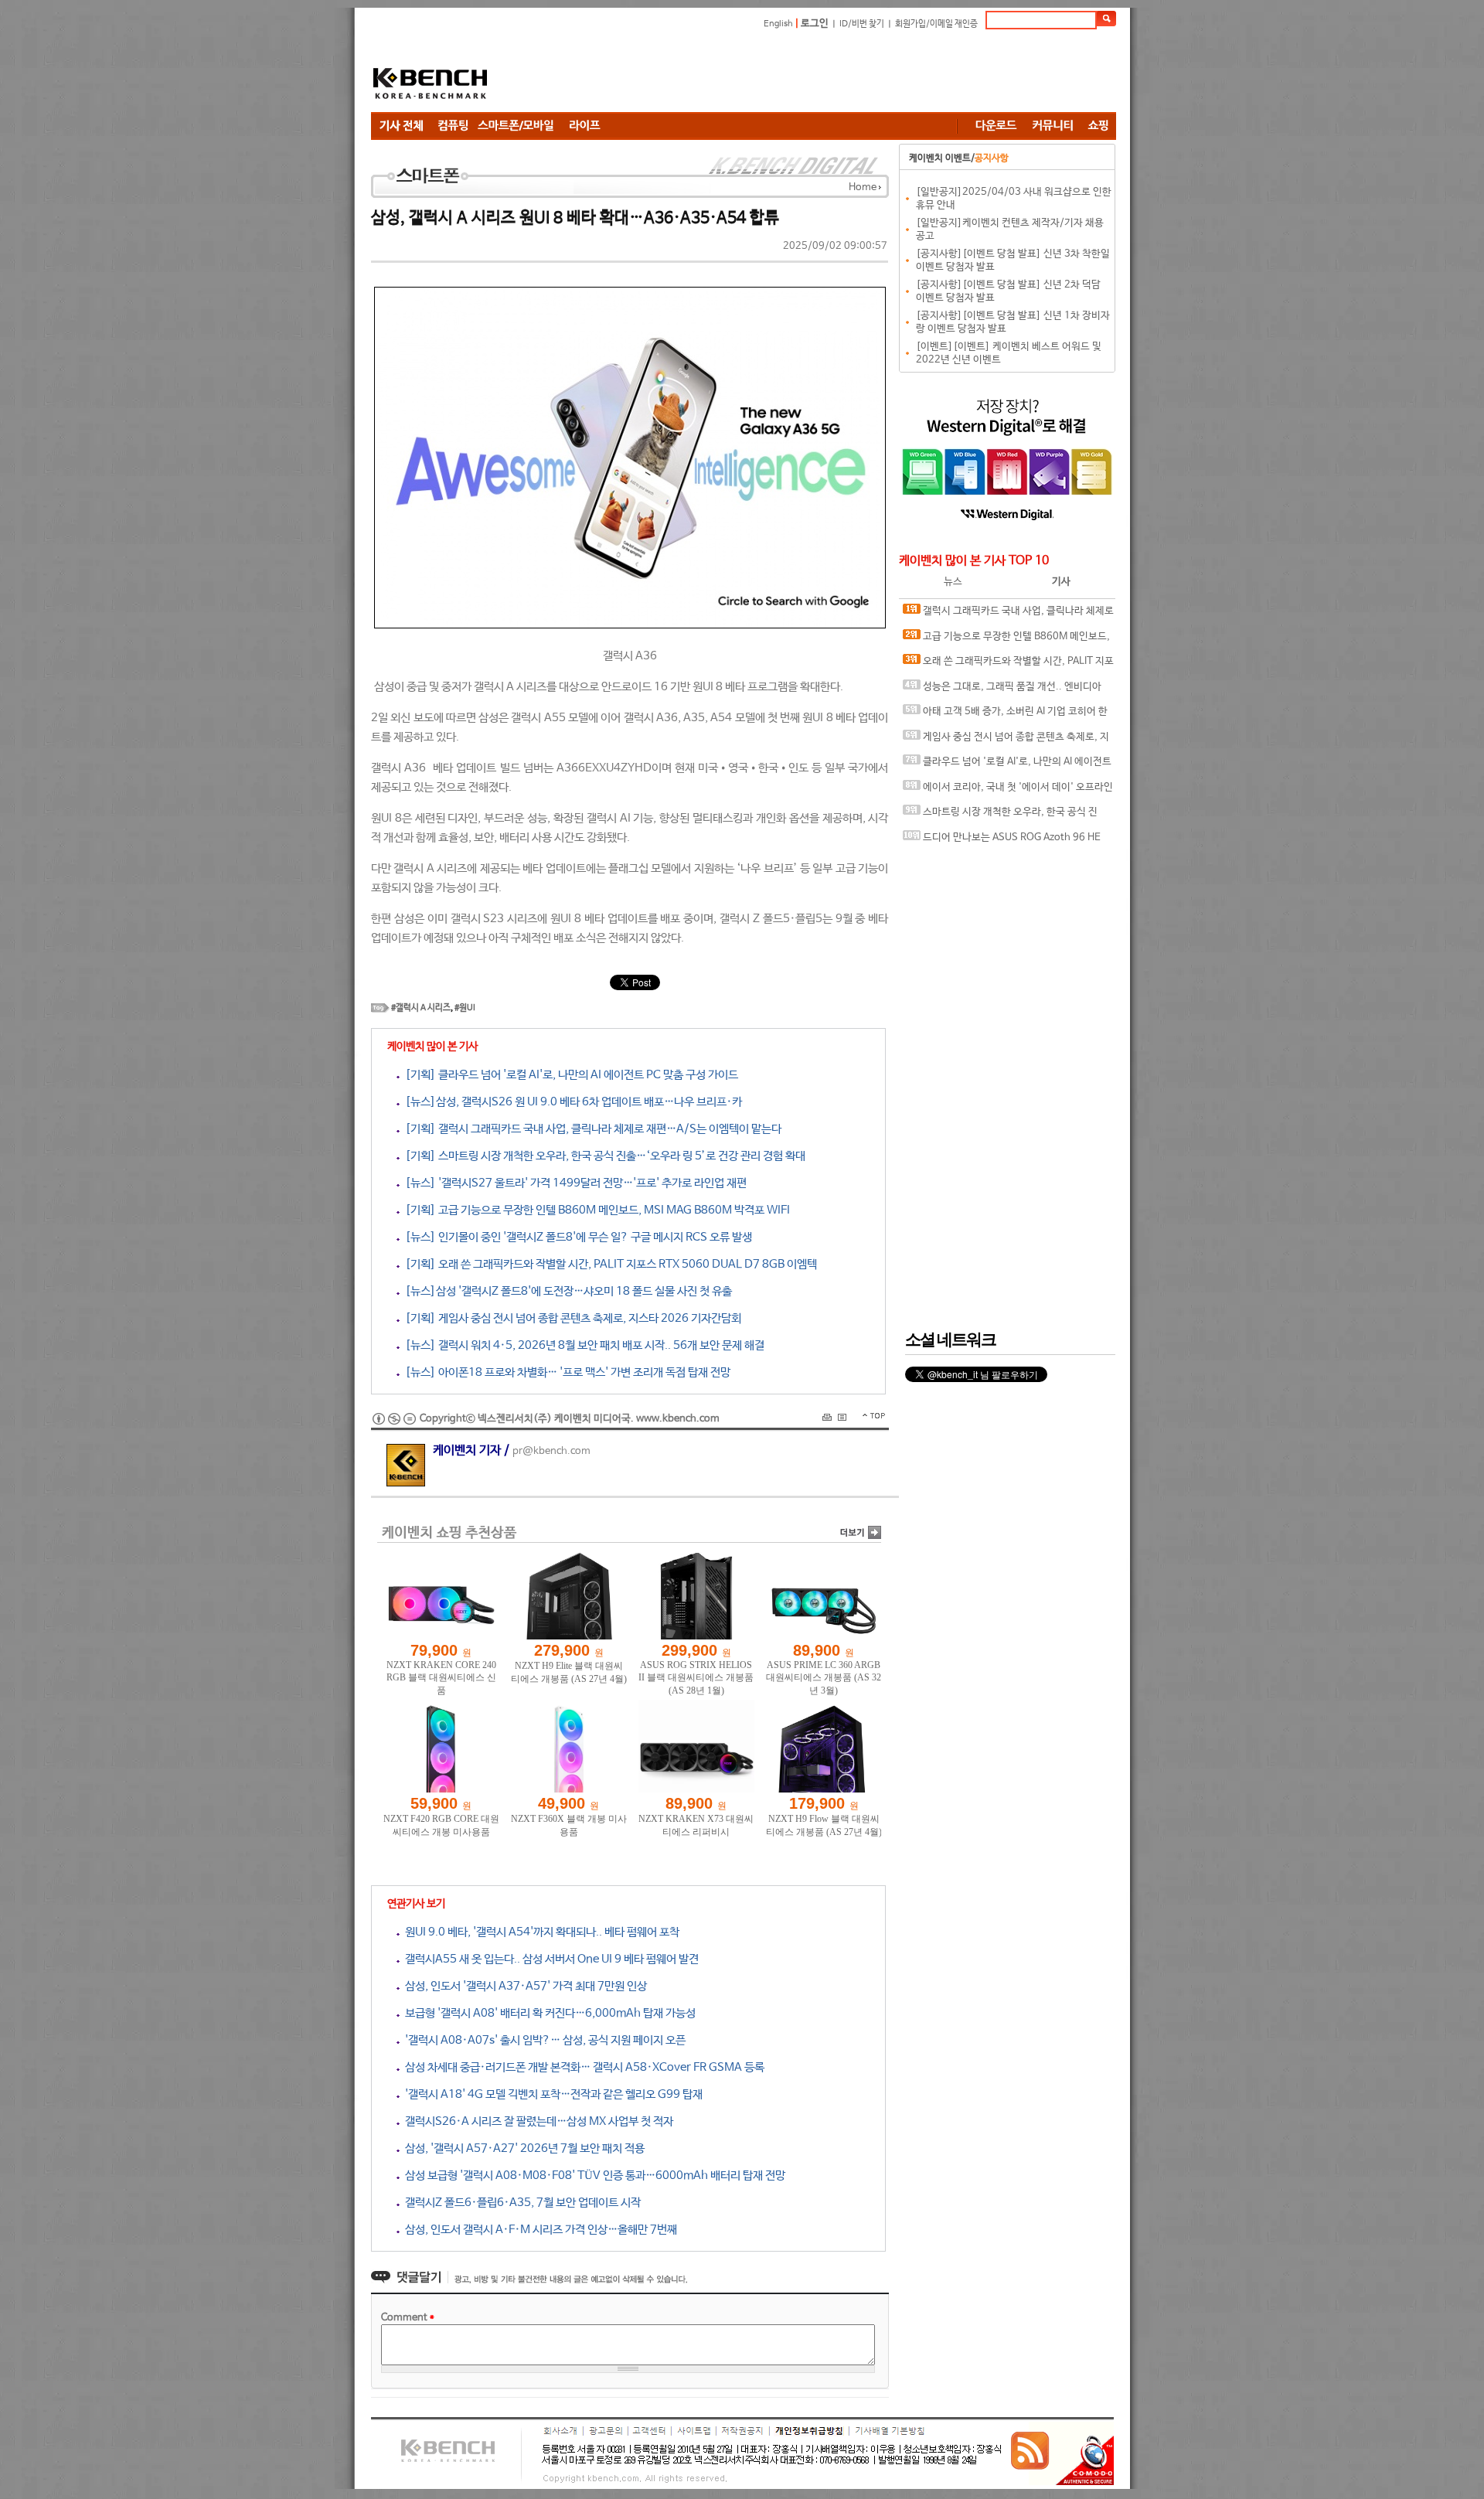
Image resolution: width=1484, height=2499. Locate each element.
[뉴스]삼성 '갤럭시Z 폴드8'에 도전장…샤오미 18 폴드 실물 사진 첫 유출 (566, 1291)
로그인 (815, 24)
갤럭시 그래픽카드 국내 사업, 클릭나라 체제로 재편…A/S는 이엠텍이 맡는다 (1008, 615)
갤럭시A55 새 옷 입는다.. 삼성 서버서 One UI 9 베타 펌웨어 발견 (549, 1959)
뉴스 (953, 582)
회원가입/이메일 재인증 (936, 24)
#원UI (465, 1008)
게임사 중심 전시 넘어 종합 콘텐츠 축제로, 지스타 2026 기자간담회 (1006, 741)
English (778, 24)
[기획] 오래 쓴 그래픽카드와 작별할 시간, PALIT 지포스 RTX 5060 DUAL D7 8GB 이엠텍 (608, 1264)
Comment (408, 2318)
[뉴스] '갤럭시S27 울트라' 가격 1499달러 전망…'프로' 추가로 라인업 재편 (573, 1183)
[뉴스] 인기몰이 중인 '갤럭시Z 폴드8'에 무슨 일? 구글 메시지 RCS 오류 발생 (576, 1237)
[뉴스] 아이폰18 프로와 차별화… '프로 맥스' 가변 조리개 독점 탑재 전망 (565, 1372)
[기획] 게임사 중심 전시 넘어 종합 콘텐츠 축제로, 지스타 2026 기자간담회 (570, 1318)
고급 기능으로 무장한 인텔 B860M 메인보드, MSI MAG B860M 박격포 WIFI (1006, 640)
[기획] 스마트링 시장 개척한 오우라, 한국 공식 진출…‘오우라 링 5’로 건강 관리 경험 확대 (602, 1156)
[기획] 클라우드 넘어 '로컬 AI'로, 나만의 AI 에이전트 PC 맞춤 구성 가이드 (569, 1075)
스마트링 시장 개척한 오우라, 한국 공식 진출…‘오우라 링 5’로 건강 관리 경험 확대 (1000, 816)
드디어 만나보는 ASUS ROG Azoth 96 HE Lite (1002, 841)
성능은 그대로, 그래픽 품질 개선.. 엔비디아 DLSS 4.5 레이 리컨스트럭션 (1002, 691)
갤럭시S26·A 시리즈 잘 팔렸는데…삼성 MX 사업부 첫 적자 (536, 2121)
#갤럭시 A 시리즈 (421, 1008)
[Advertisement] (835, 73)
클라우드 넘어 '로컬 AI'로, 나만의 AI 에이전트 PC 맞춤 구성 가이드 (1007, 766)
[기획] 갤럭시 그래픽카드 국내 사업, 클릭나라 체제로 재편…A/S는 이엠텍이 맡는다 (591, 1129)
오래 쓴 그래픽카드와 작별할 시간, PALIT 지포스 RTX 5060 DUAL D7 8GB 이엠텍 (1008, 665)
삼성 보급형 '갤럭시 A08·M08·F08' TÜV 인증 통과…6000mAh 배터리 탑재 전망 (592, 2176)
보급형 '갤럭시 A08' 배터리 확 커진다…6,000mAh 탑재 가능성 (548, 2013)
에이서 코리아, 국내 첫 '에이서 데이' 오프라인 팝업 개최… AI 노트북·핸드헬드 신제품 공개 (1008, 791)
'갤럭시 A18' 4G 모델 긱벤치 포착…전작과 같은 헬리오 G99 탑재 (551, 2094)
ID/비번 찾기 (862, 24)
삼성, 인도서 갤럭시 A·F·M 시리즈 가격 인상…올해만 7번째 (538, 2230)
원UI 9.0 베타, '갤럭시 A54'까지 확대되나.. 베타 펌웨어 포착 (539, 1932)
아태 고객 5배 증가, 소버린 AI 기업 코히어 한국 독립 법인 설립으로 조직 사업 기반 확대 (1005, 715)
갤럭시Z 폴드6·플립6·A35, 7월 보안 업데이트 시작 (520, 2203)
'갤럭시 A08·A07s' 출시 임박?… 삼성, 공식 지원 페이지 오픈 (543, 2040)
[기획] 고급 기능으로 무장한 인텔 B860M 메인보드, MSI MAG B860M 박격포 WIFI (595, 1210)
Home (863, 187)
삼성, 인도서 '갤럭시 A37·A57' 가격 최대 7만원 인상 (523, 1986)
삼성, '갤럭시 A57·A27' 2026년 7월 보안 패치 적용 (522, 2148)
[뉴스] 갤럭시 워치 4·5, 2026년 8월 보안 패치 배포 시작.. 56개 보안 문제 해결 (582, 1345)
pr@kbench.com (551, 1451)
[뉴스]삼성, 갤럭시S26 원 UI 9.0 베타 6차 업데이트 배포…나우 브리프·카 (571, 1102)
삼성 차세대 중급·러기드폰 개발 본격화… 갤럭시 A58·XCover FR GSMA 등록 (582, 2067)
